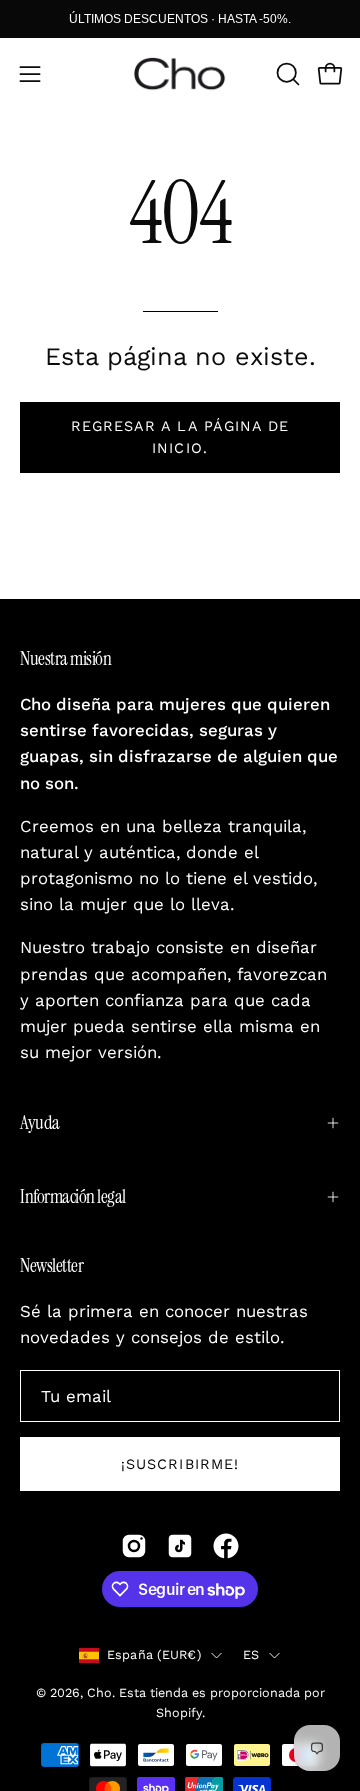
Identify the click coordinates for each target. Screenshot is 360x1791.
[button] (286, 74)
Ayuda (40, 1122)
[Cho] (180, 74)
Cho (99, 1692)
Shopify (179, 1712)
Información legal (73, 1196)
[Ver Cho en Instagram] (134, 1546)
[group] (180, 19)
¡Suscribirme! (180, 1464)
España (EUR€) (154, 1654)
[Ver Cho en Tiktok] (180, 1546)
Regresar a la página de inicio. (180, 437)
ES (251, 1654)
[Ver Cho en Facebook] (226, 1546)
